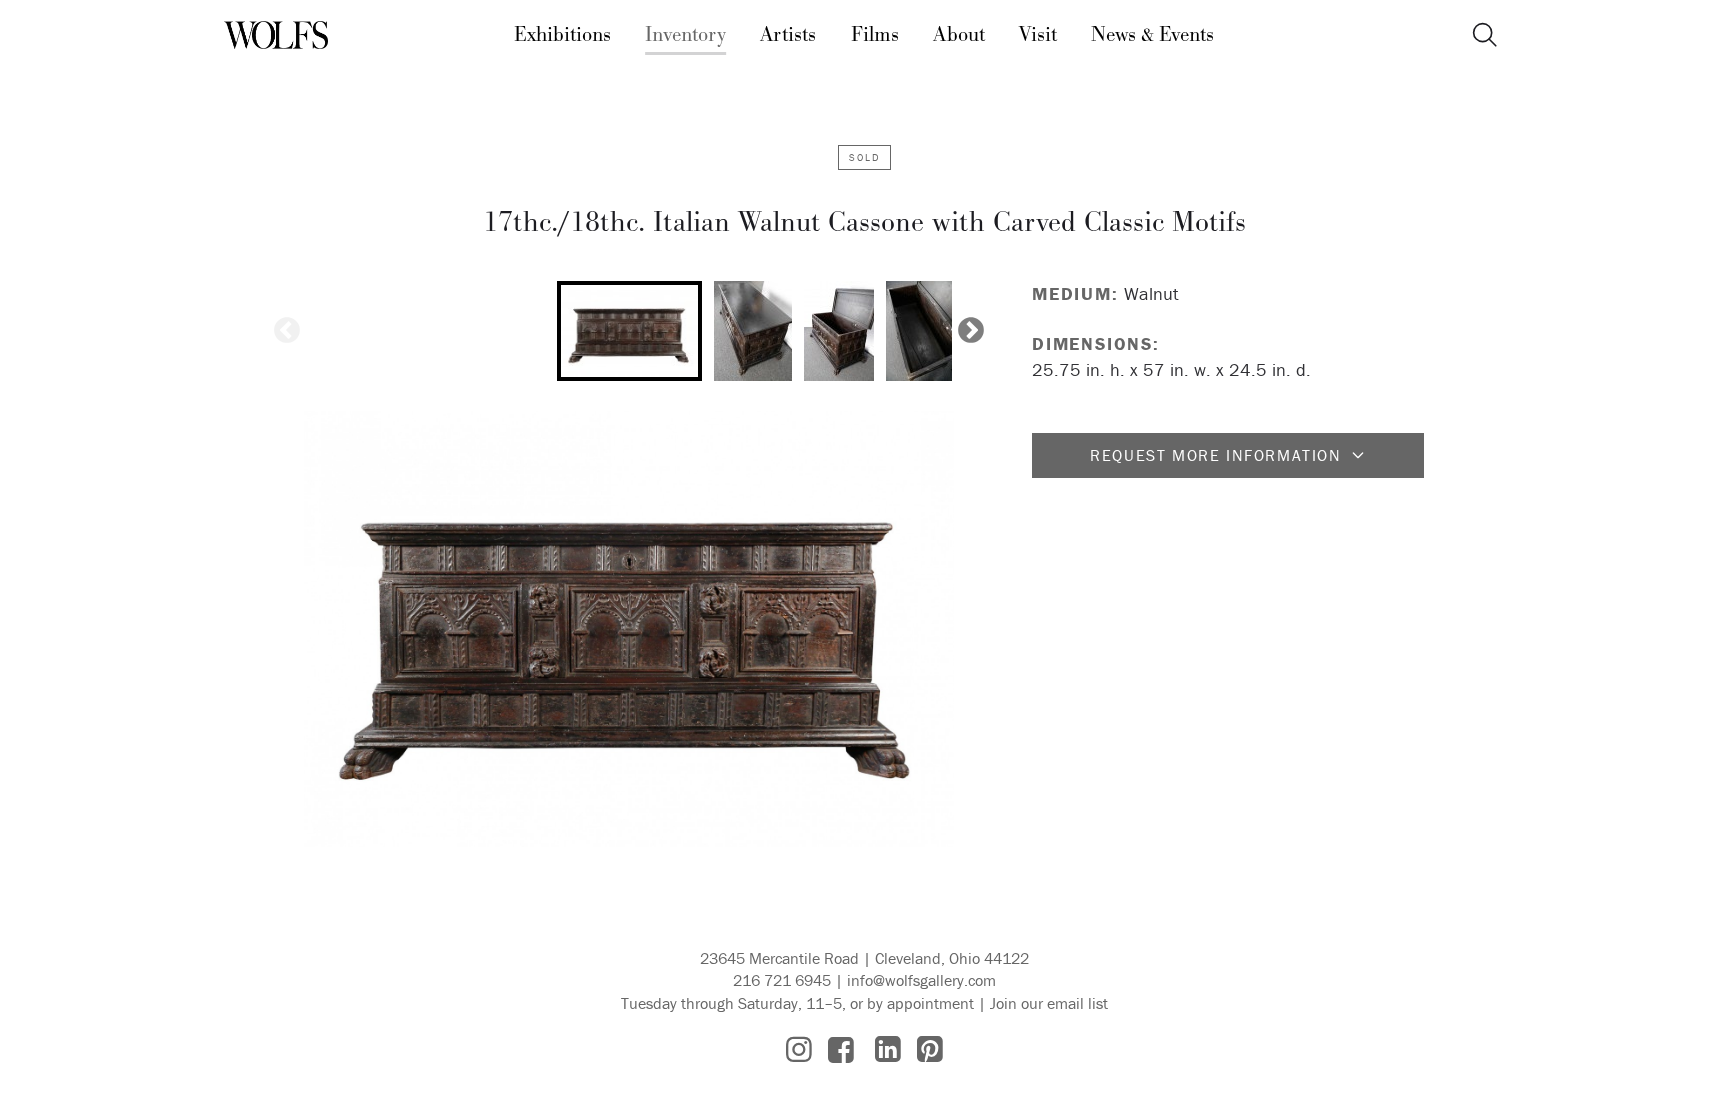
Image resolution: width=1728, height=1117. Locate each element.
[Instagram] (799, 1049)
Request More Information (1215, 455)
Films (875, 35)
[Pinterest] (930, 1049)
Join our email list (1049, 1003)
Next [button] (971, 331)
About (959, 35)
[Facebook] (841, 1049)
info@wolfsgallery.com (921, 980)
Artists (788, 35)
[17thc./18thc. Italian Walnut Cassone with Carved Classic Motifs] (629, 629)
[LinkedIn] (888, 1049)
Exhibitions (562, 35)
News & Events (1152, 35)
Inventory (685, 35)
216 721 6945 (782, 980)
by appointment (920, 1003)
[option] (629, 331)
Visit (1038, 35)
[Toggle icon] (1484, 35)
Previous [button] (287, 331)
